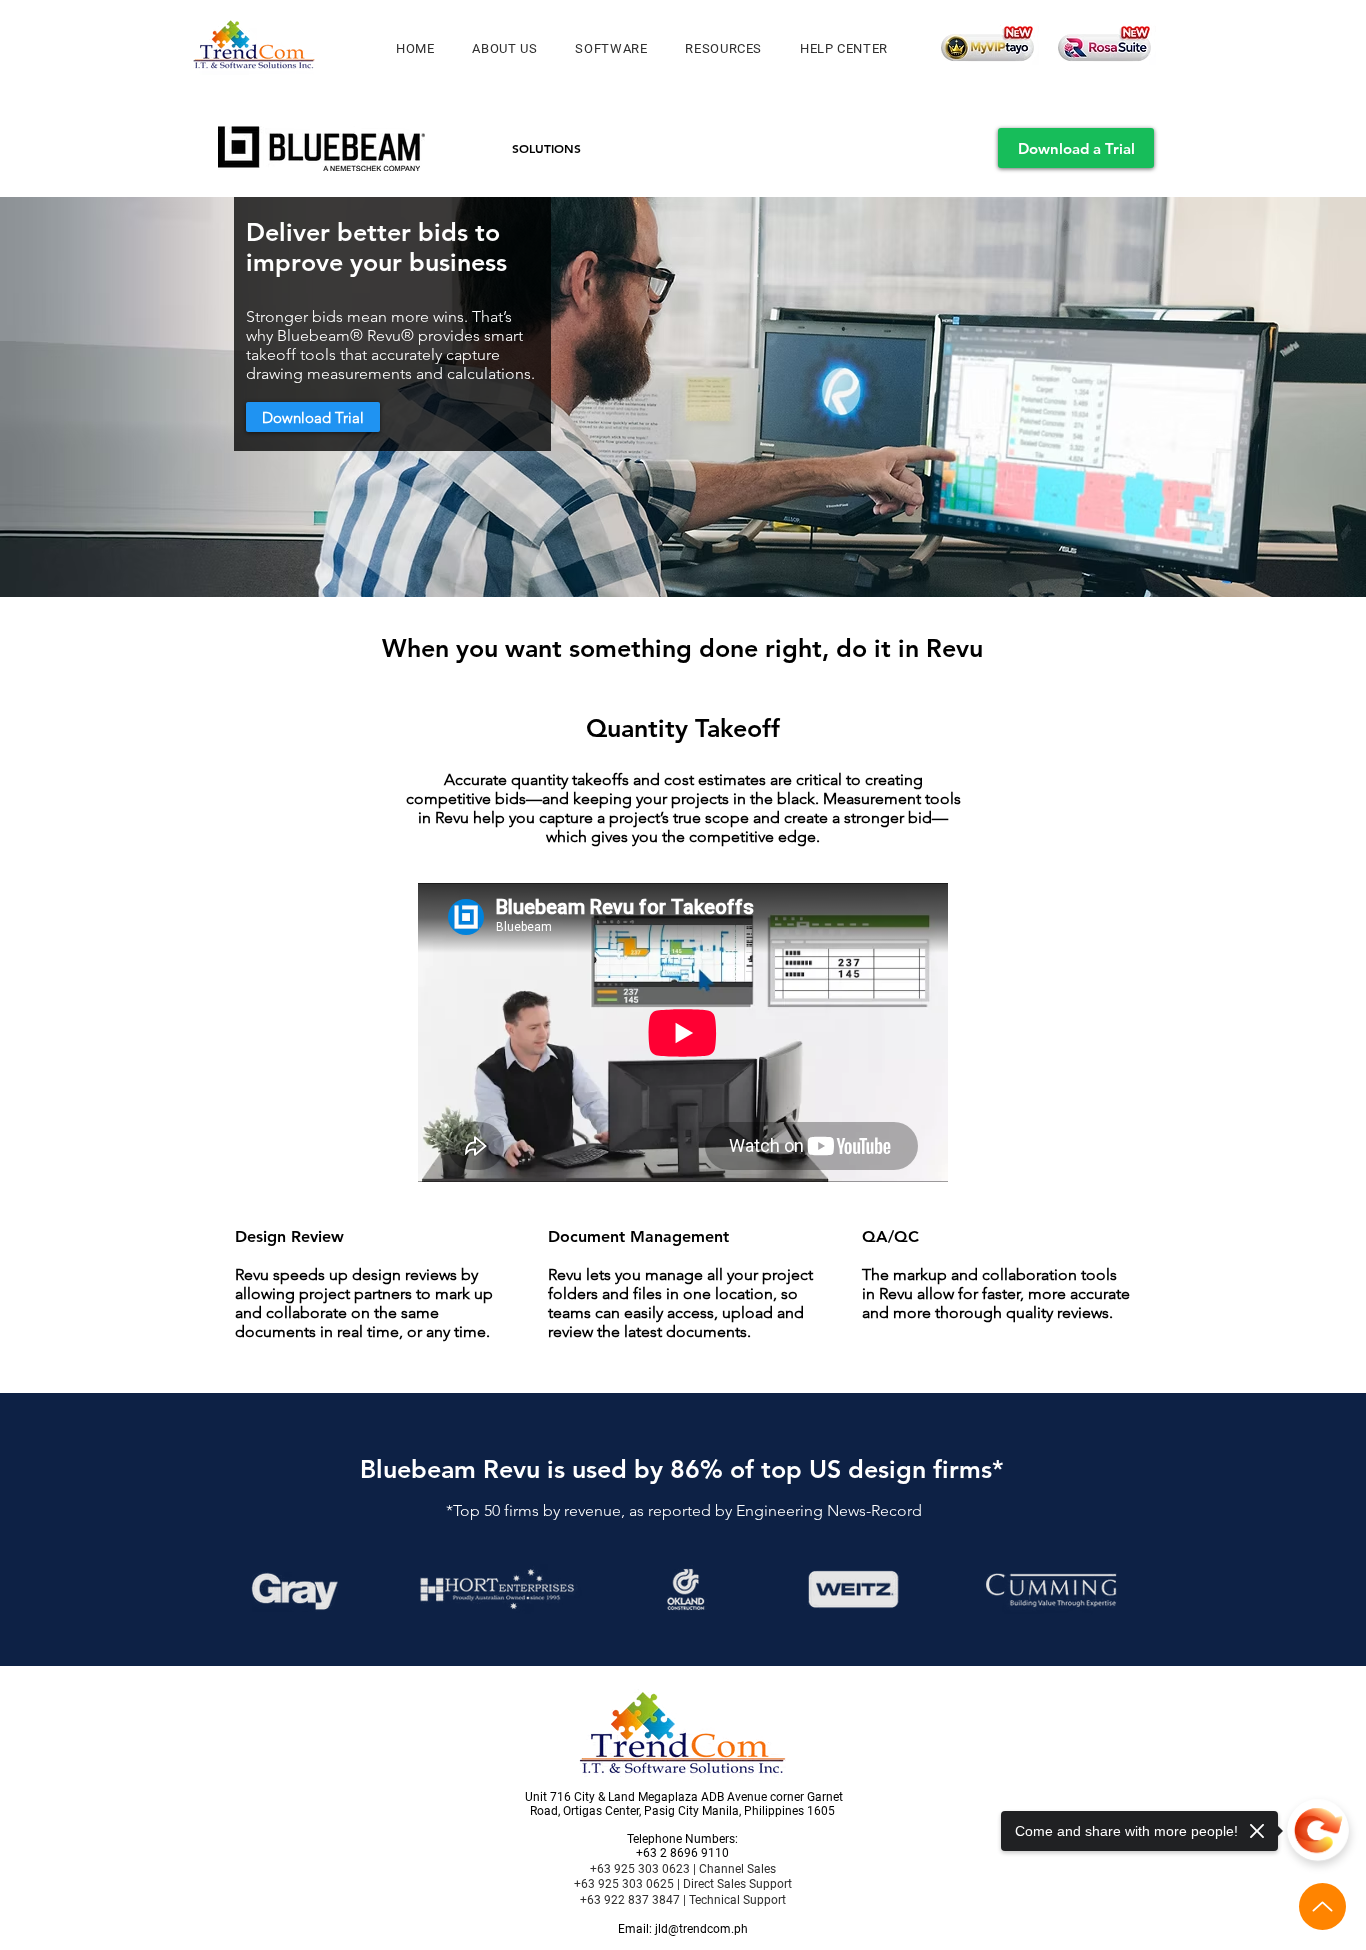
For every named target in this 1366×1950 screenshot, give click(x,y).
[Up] (1322, 1906)
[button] (611, 48)
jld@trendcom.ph (701, 1929)
